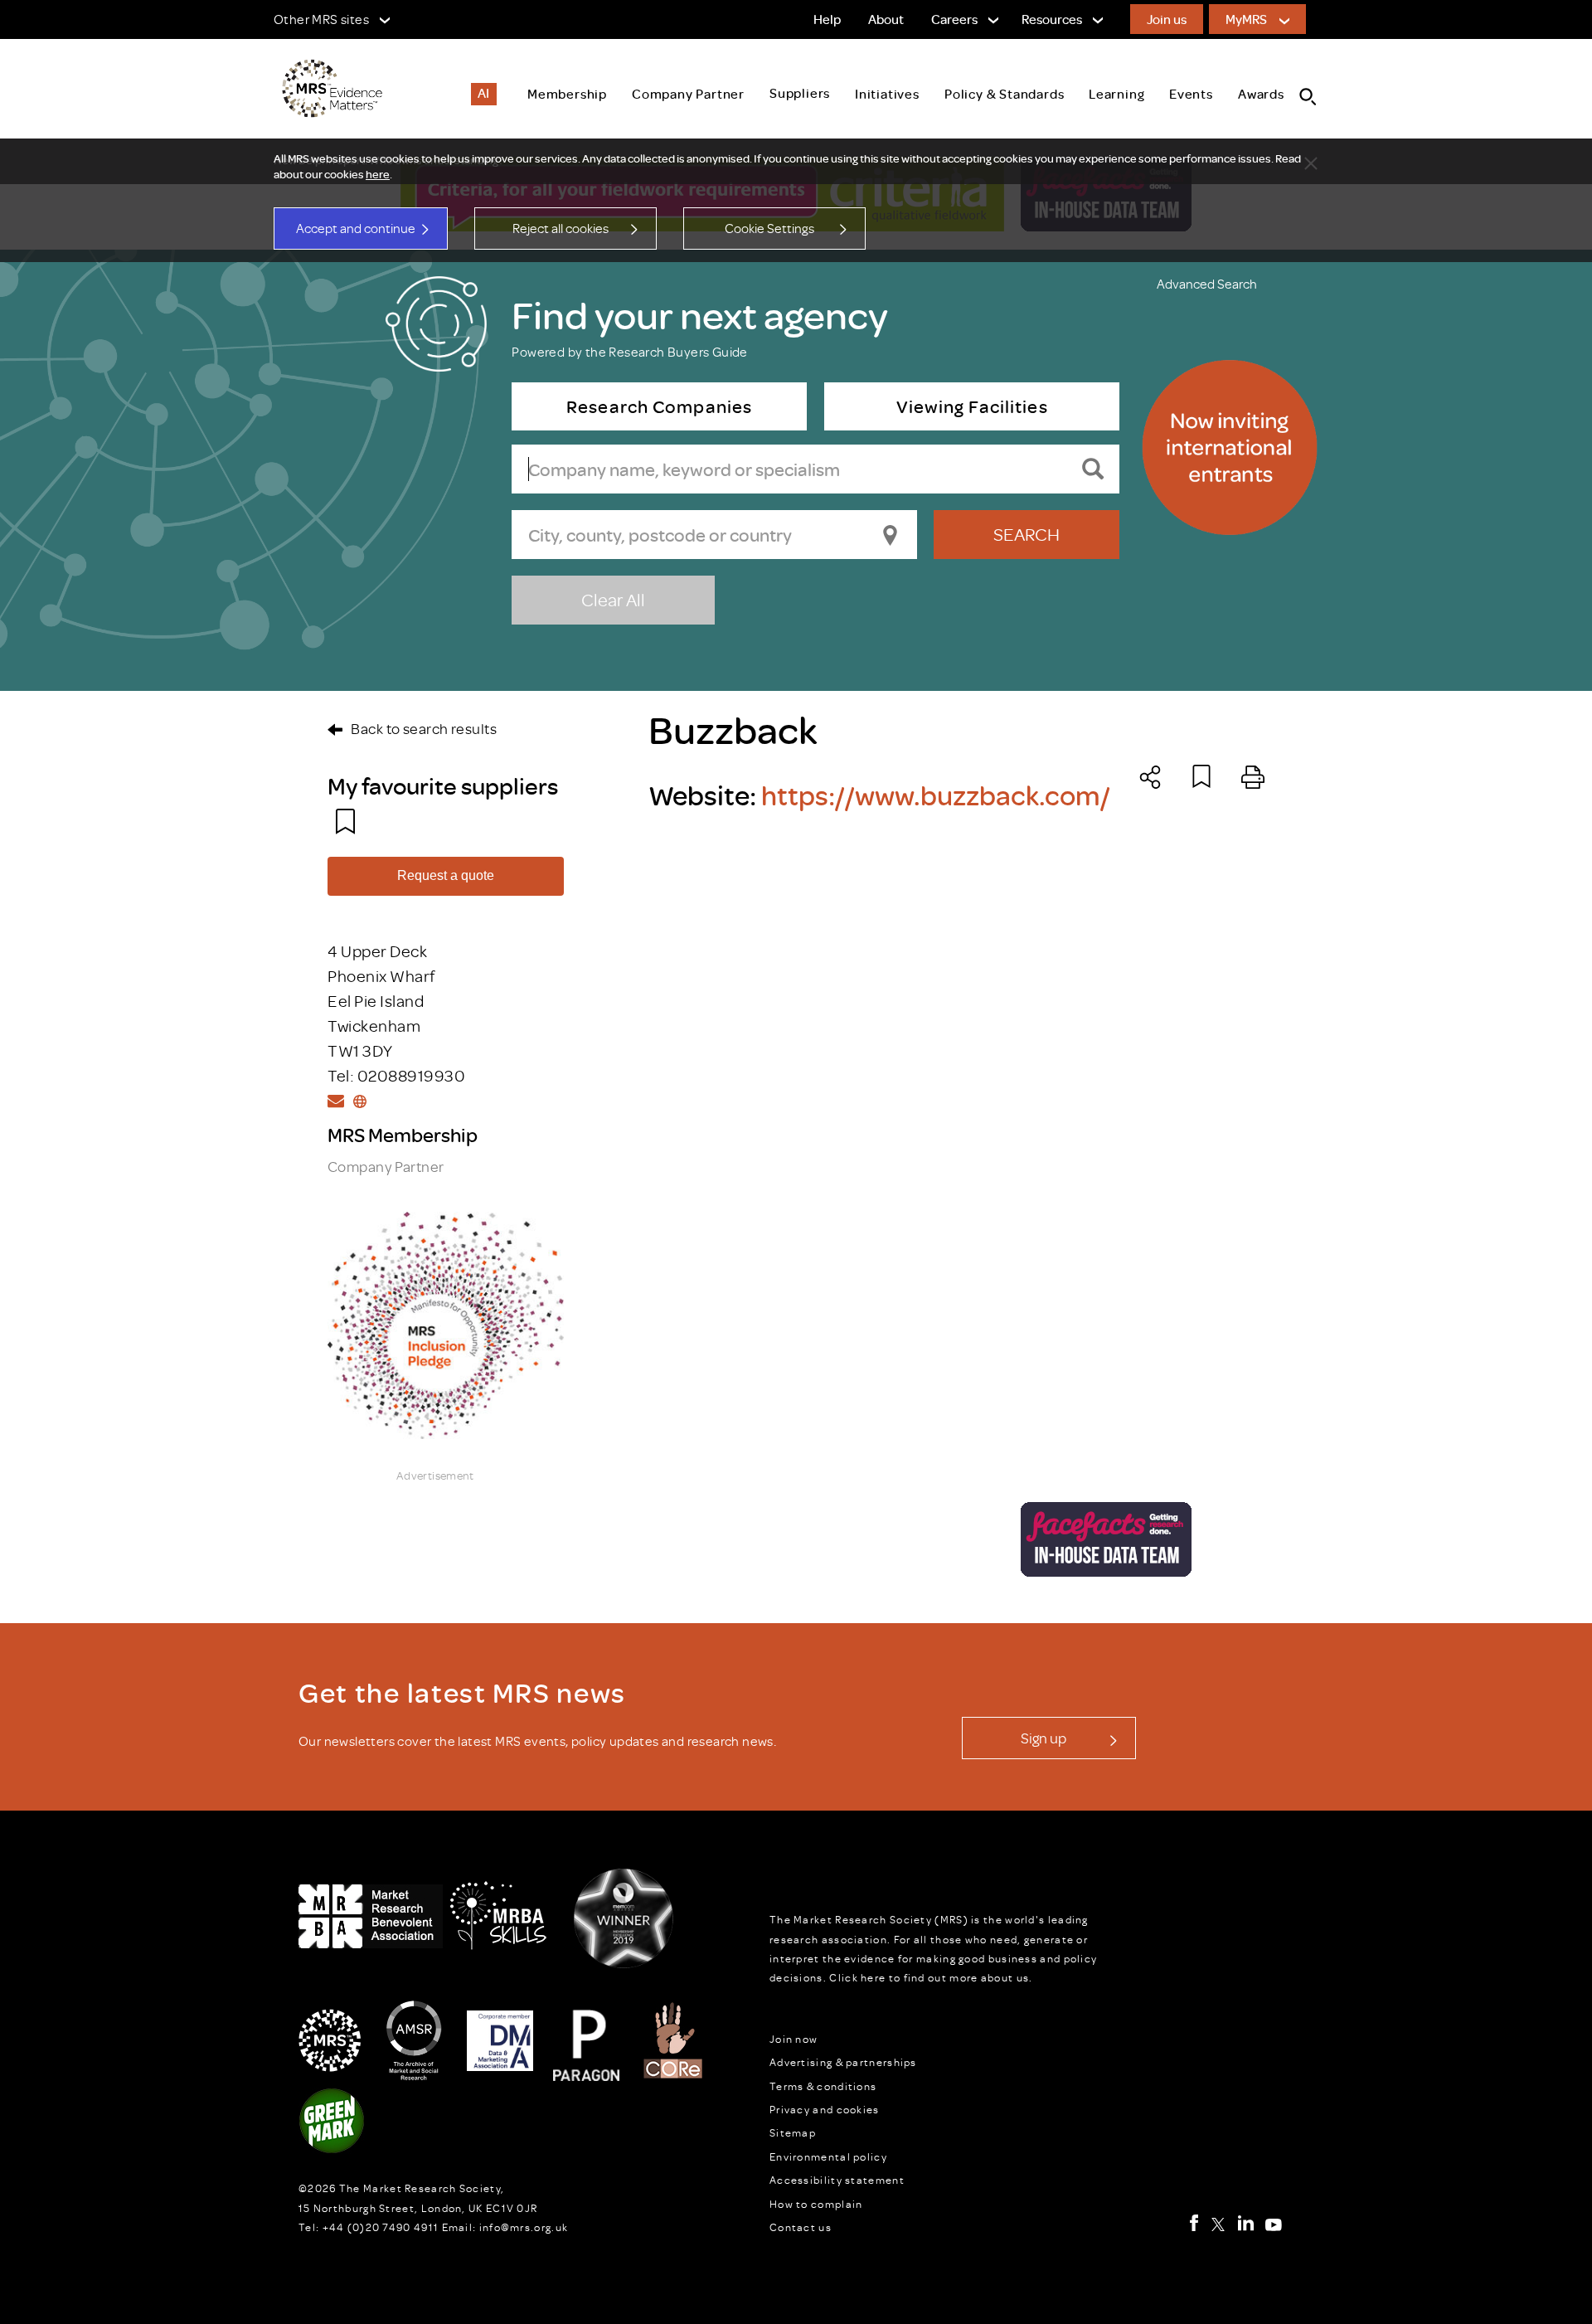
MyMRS (1246, 19)
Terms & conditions (823, 2086)
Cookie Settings (769, 228)
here (378, 174)
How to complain (816, 2204)
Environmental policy (828, 2156)
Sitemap (793, 2132)
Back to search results (424, 728)
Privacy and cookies (825, 2109)
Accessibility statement (837, 2180)
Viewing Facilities (971, 406)
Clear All (613, 599)
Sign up (1044, 1738)
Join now (794, 2039)
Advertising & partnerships (843, 2062)
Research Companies (660, 406)
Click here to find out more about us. (931, 1977)
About (886, 19)
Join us (1167, 19)
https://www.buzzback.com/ (936, 795)
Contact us (801, 2227)
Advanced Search (1207, 284)
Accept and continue (356, 228)
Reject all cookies (561, 228)
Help (827, 19)
